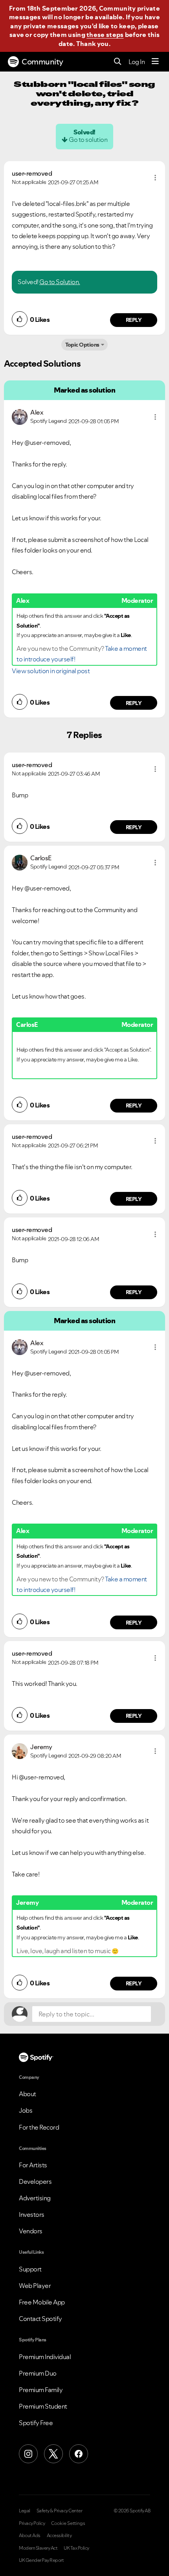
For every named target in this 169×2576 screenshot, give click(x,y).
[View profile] (20, 416)
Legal (25, 2511)
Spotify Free (36, 2423)
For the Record (39, 2127)
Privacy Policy (32, 2523)
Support (30, 2269)
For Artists (33, 2165)
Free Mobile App (42, 2302)
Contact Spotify (40, 2319)
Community (42, 62)
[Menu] (155, 62)
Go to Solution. (60, 282)
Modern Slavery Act (38, 2548)
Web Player (35, 2286)
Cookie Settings (68, 2523)
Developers (35, 2181)
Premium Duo (38, 2373)
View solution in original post (51, 671)
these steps (105, 35)
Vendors (31, 2231)
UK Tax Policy (76, 2548)
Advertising (35, 2198)
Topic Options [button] (82, 345)
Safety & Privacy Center (60, 2511)
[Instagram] (28, 2454)
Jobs (26, 2110)
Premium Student (43, 2406)
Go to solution (88, 140)
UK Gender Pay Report (41, 2560)
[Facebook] (79, 2454)
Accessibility (59, 2536)
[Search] (118, 62)
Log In (137, 62)
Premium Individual (45, 2357)
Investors (32, 2214)
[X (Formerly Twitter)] (53, 2454)
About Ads (30, 2536)
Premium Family (41, 2390)
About (28, 2094)
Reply (134, 320)
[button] (155, 178)
